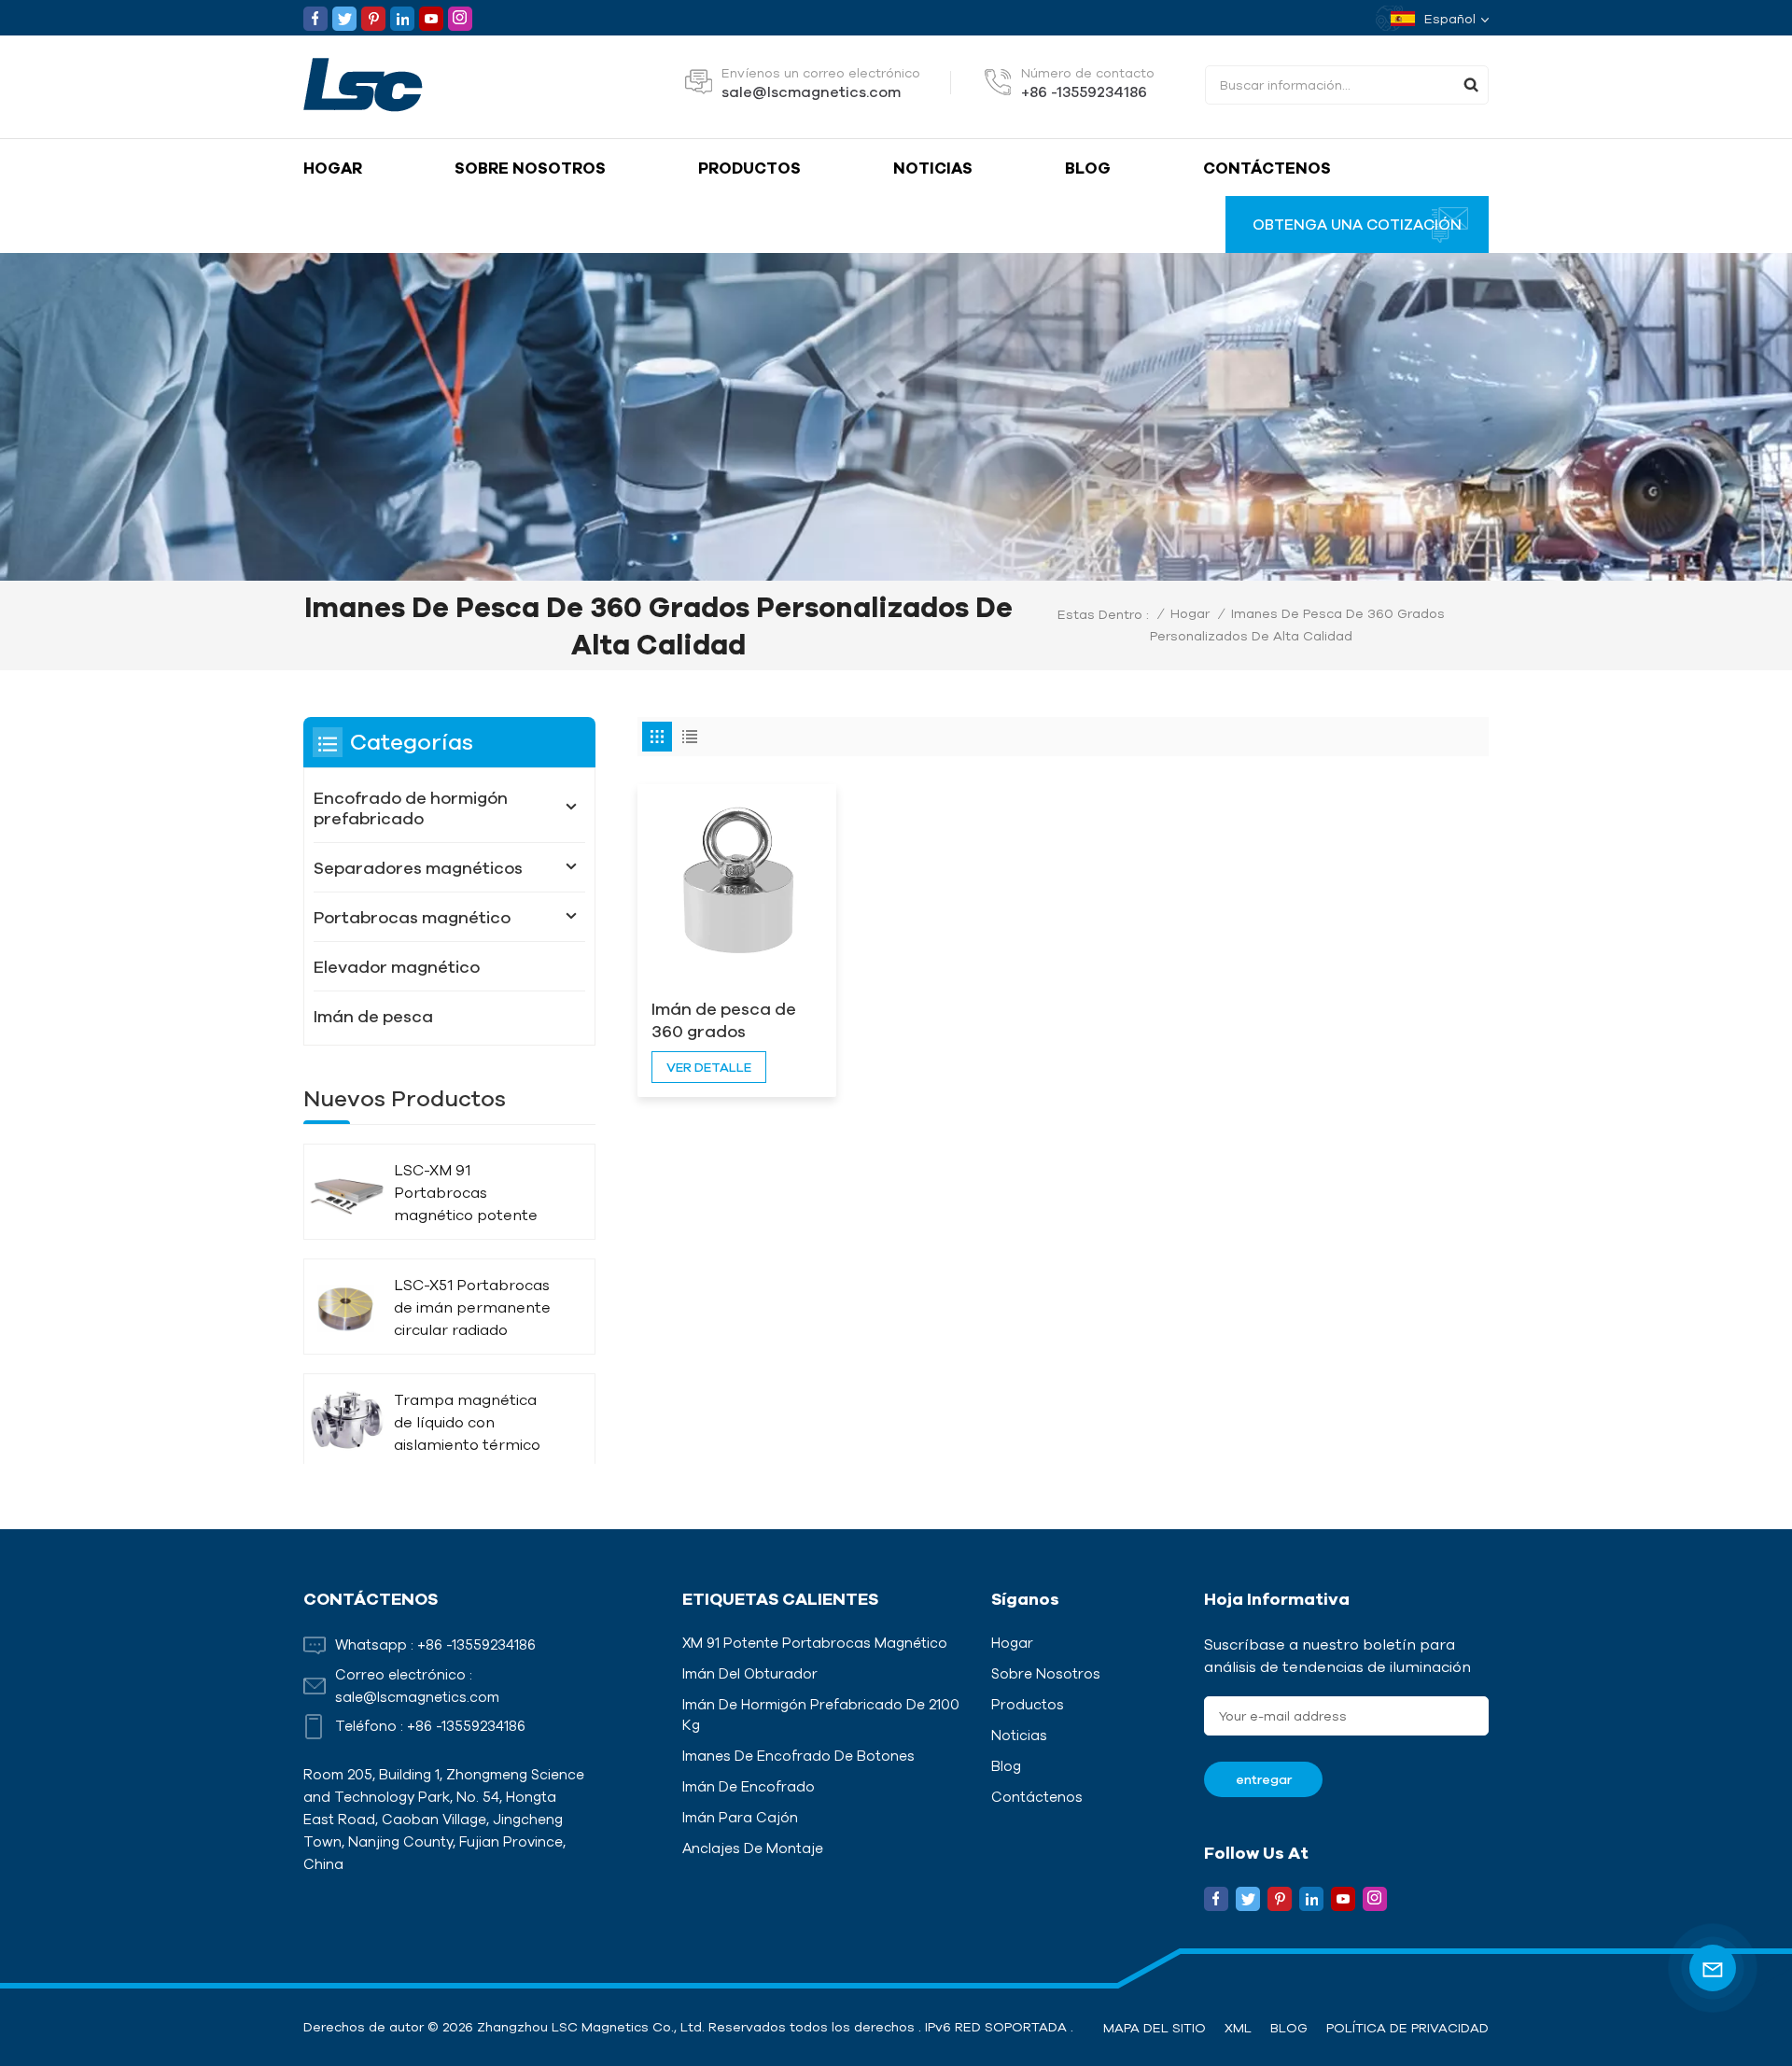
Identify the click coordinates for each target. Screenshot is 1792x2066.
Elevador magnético (397, 966)
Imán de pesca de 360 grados (724, 1019)
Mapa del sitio (1155, 2028)
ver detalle (709, 1067)
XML (1238, 2028)
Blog (1088, 168)
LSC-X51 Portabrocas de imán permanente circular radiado (472, 1307)
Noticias (933, 168)
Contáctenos (1267, 168)
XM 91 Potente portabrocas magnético (815, 1643)
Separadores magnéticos (418, 867)
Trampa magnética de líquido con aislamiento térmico (467, 1422)
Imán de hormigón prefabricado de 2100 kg (821, 1715)
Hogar (333, 168)
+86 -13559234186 (1084, 91)
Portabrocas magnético (412, 917)
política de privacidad (1407, 2028)
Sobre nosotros (530, 168)
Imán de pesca (373, 1016)
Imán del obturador (750, 1673)
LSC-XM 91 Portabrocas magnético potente (466, 1192)
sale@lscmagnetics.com (811, 91)
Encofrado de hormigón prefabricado (411, 808)
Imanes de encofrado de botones (798, 1756)
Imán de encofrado (749, 1786)
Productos (749, 168)
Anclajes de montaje (753, 1848)
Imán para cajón (740, 1817)
